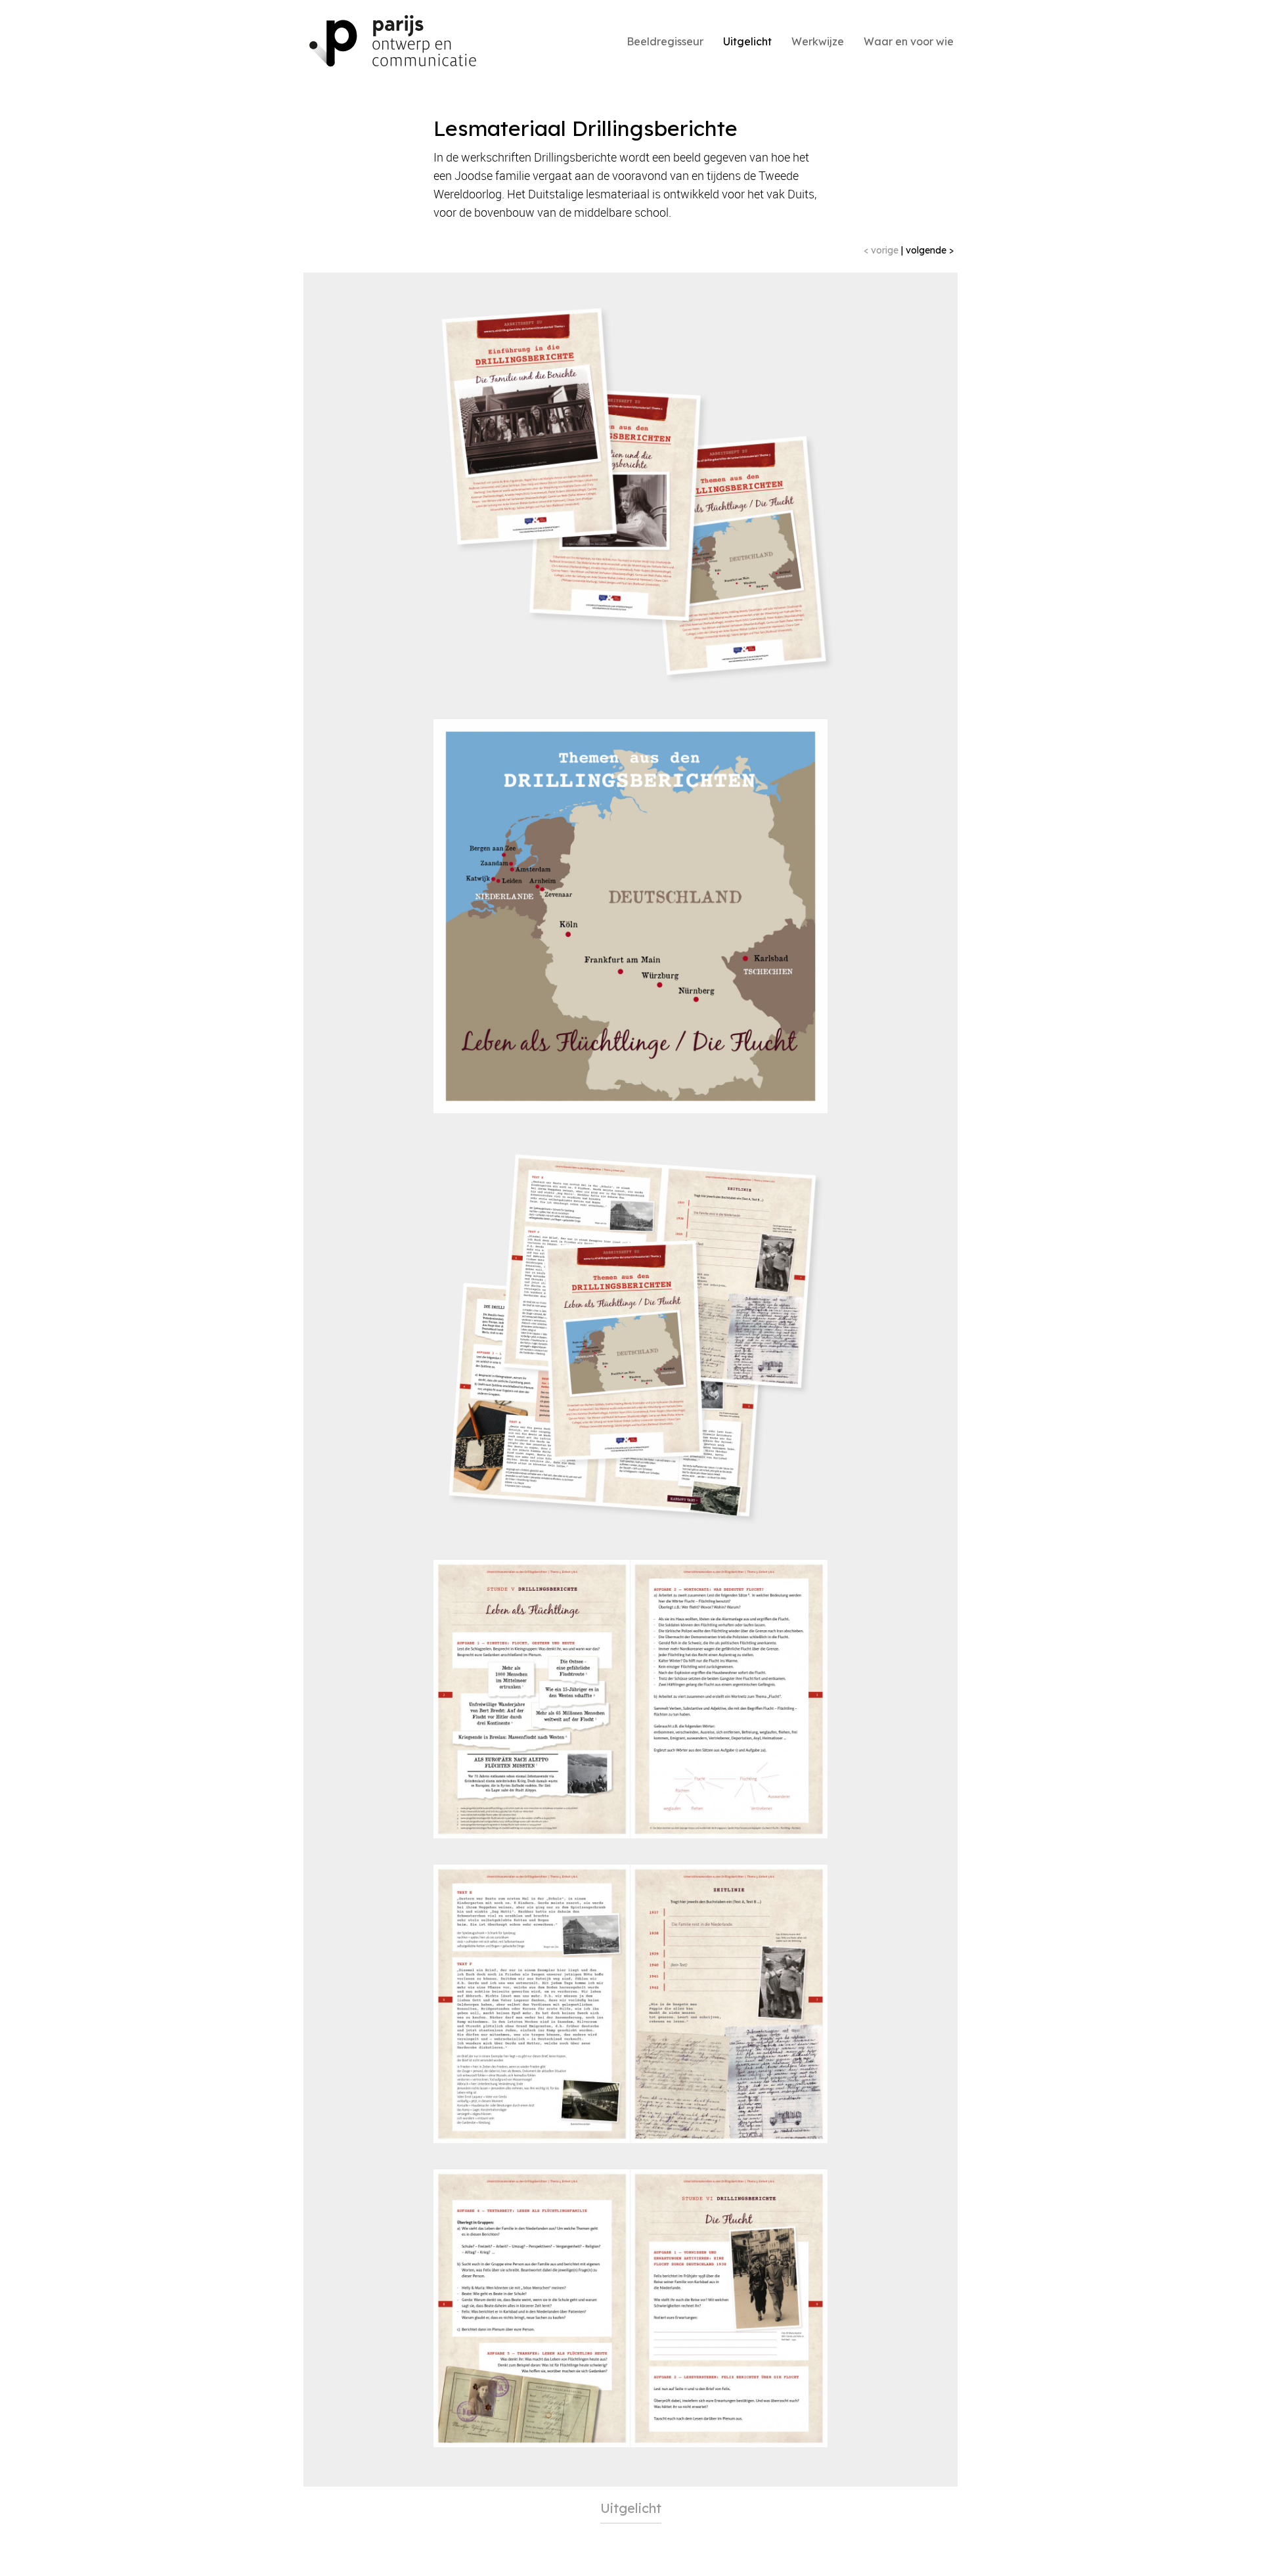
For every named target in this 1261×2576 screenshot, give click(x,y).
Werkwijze (818, 41)
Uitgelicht (747, 41)
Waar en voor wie (909, 41)
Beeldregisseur (665, 41)
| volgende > (927, 250)
